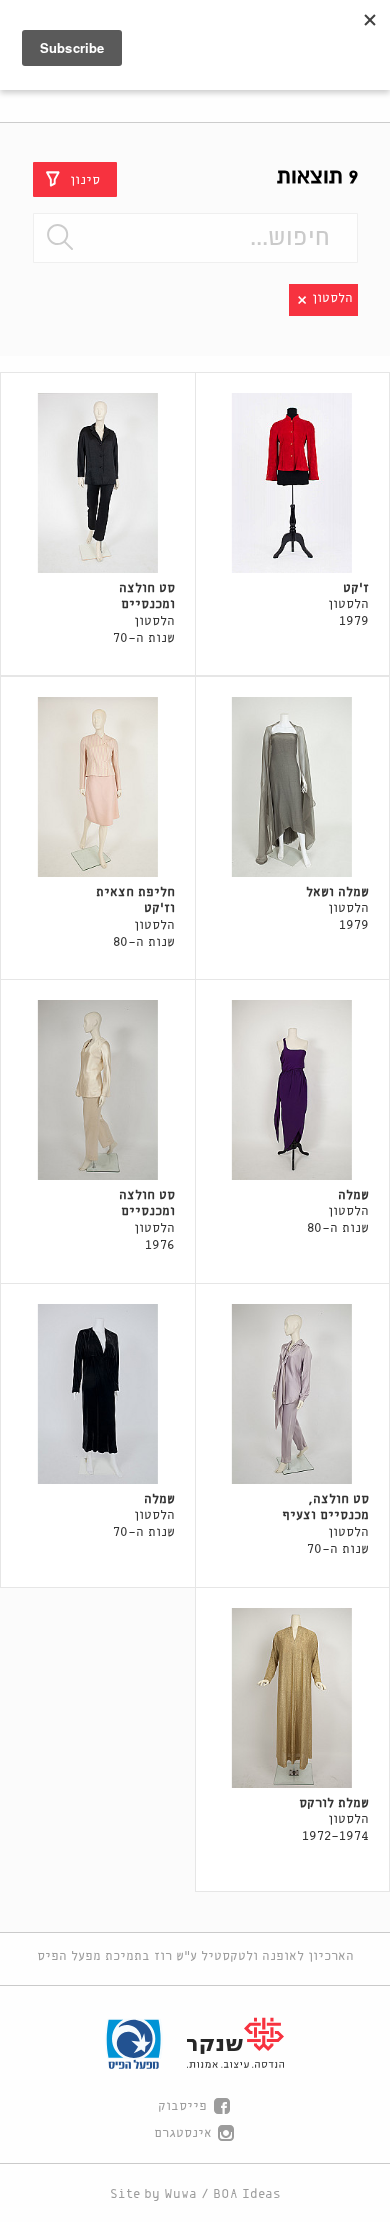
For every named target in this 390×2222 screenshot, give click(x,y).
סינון (85, 179)
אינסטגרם (183, 2133)
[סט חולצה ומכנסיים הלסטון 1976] (98, 1090)
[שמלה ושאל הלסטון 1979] (293, 787)
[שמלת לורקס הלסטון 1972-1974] (293, 1698)
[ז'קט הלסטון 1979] (293, 483)
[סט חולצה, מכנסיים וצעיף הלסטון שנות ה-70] (293, 1394)
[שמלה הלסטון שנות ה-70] (98, 1394)
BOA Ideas (247, 2194)
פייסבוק (182, 2106)
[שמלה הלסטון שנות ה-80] (293, 1090)
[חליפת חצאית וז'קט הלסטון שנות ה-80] (98, 787)
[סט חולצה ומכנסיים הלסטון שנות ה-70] (98, 483)
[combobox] (195, 238)
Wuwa (180, 2194)
